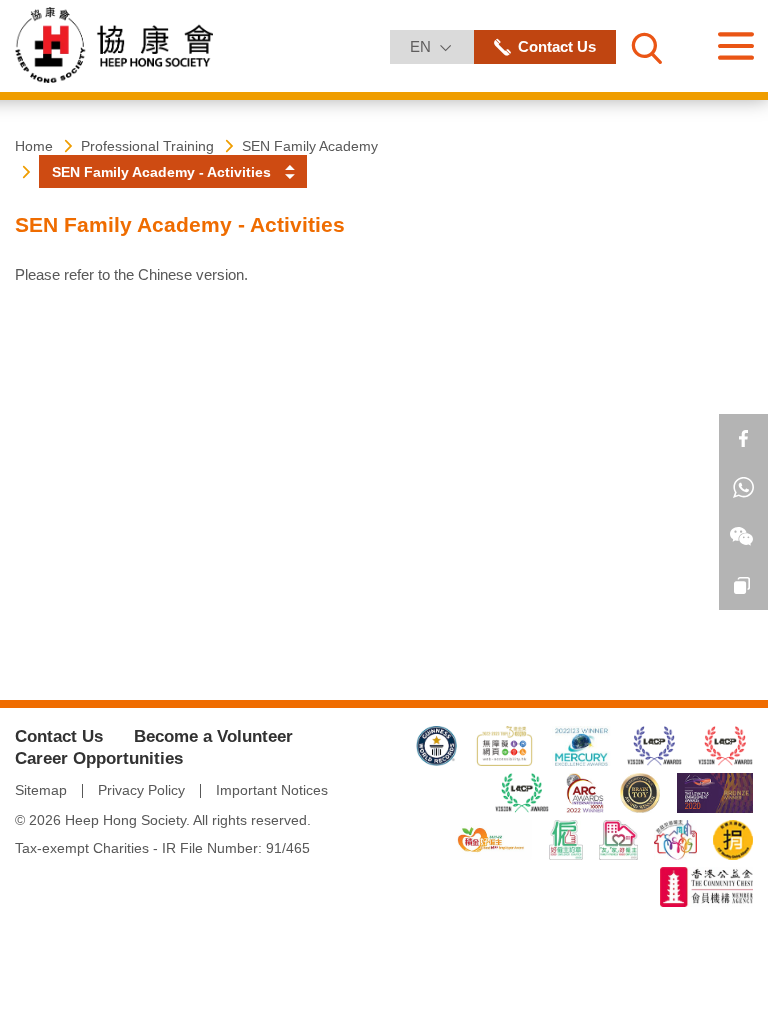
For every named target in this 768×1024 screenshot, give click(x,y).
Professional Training (147, 146)
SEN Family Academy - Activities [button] (161, 172)
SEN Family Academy (310, 146)
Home (34, 146)
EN (441, 46)
